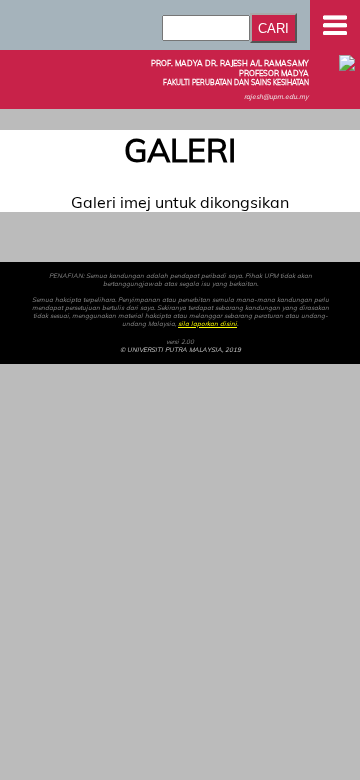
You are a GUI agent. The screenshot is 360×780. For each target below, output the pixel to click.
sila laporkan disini (207, 324)
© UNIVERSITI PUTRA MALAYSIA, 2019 (180, 350)
